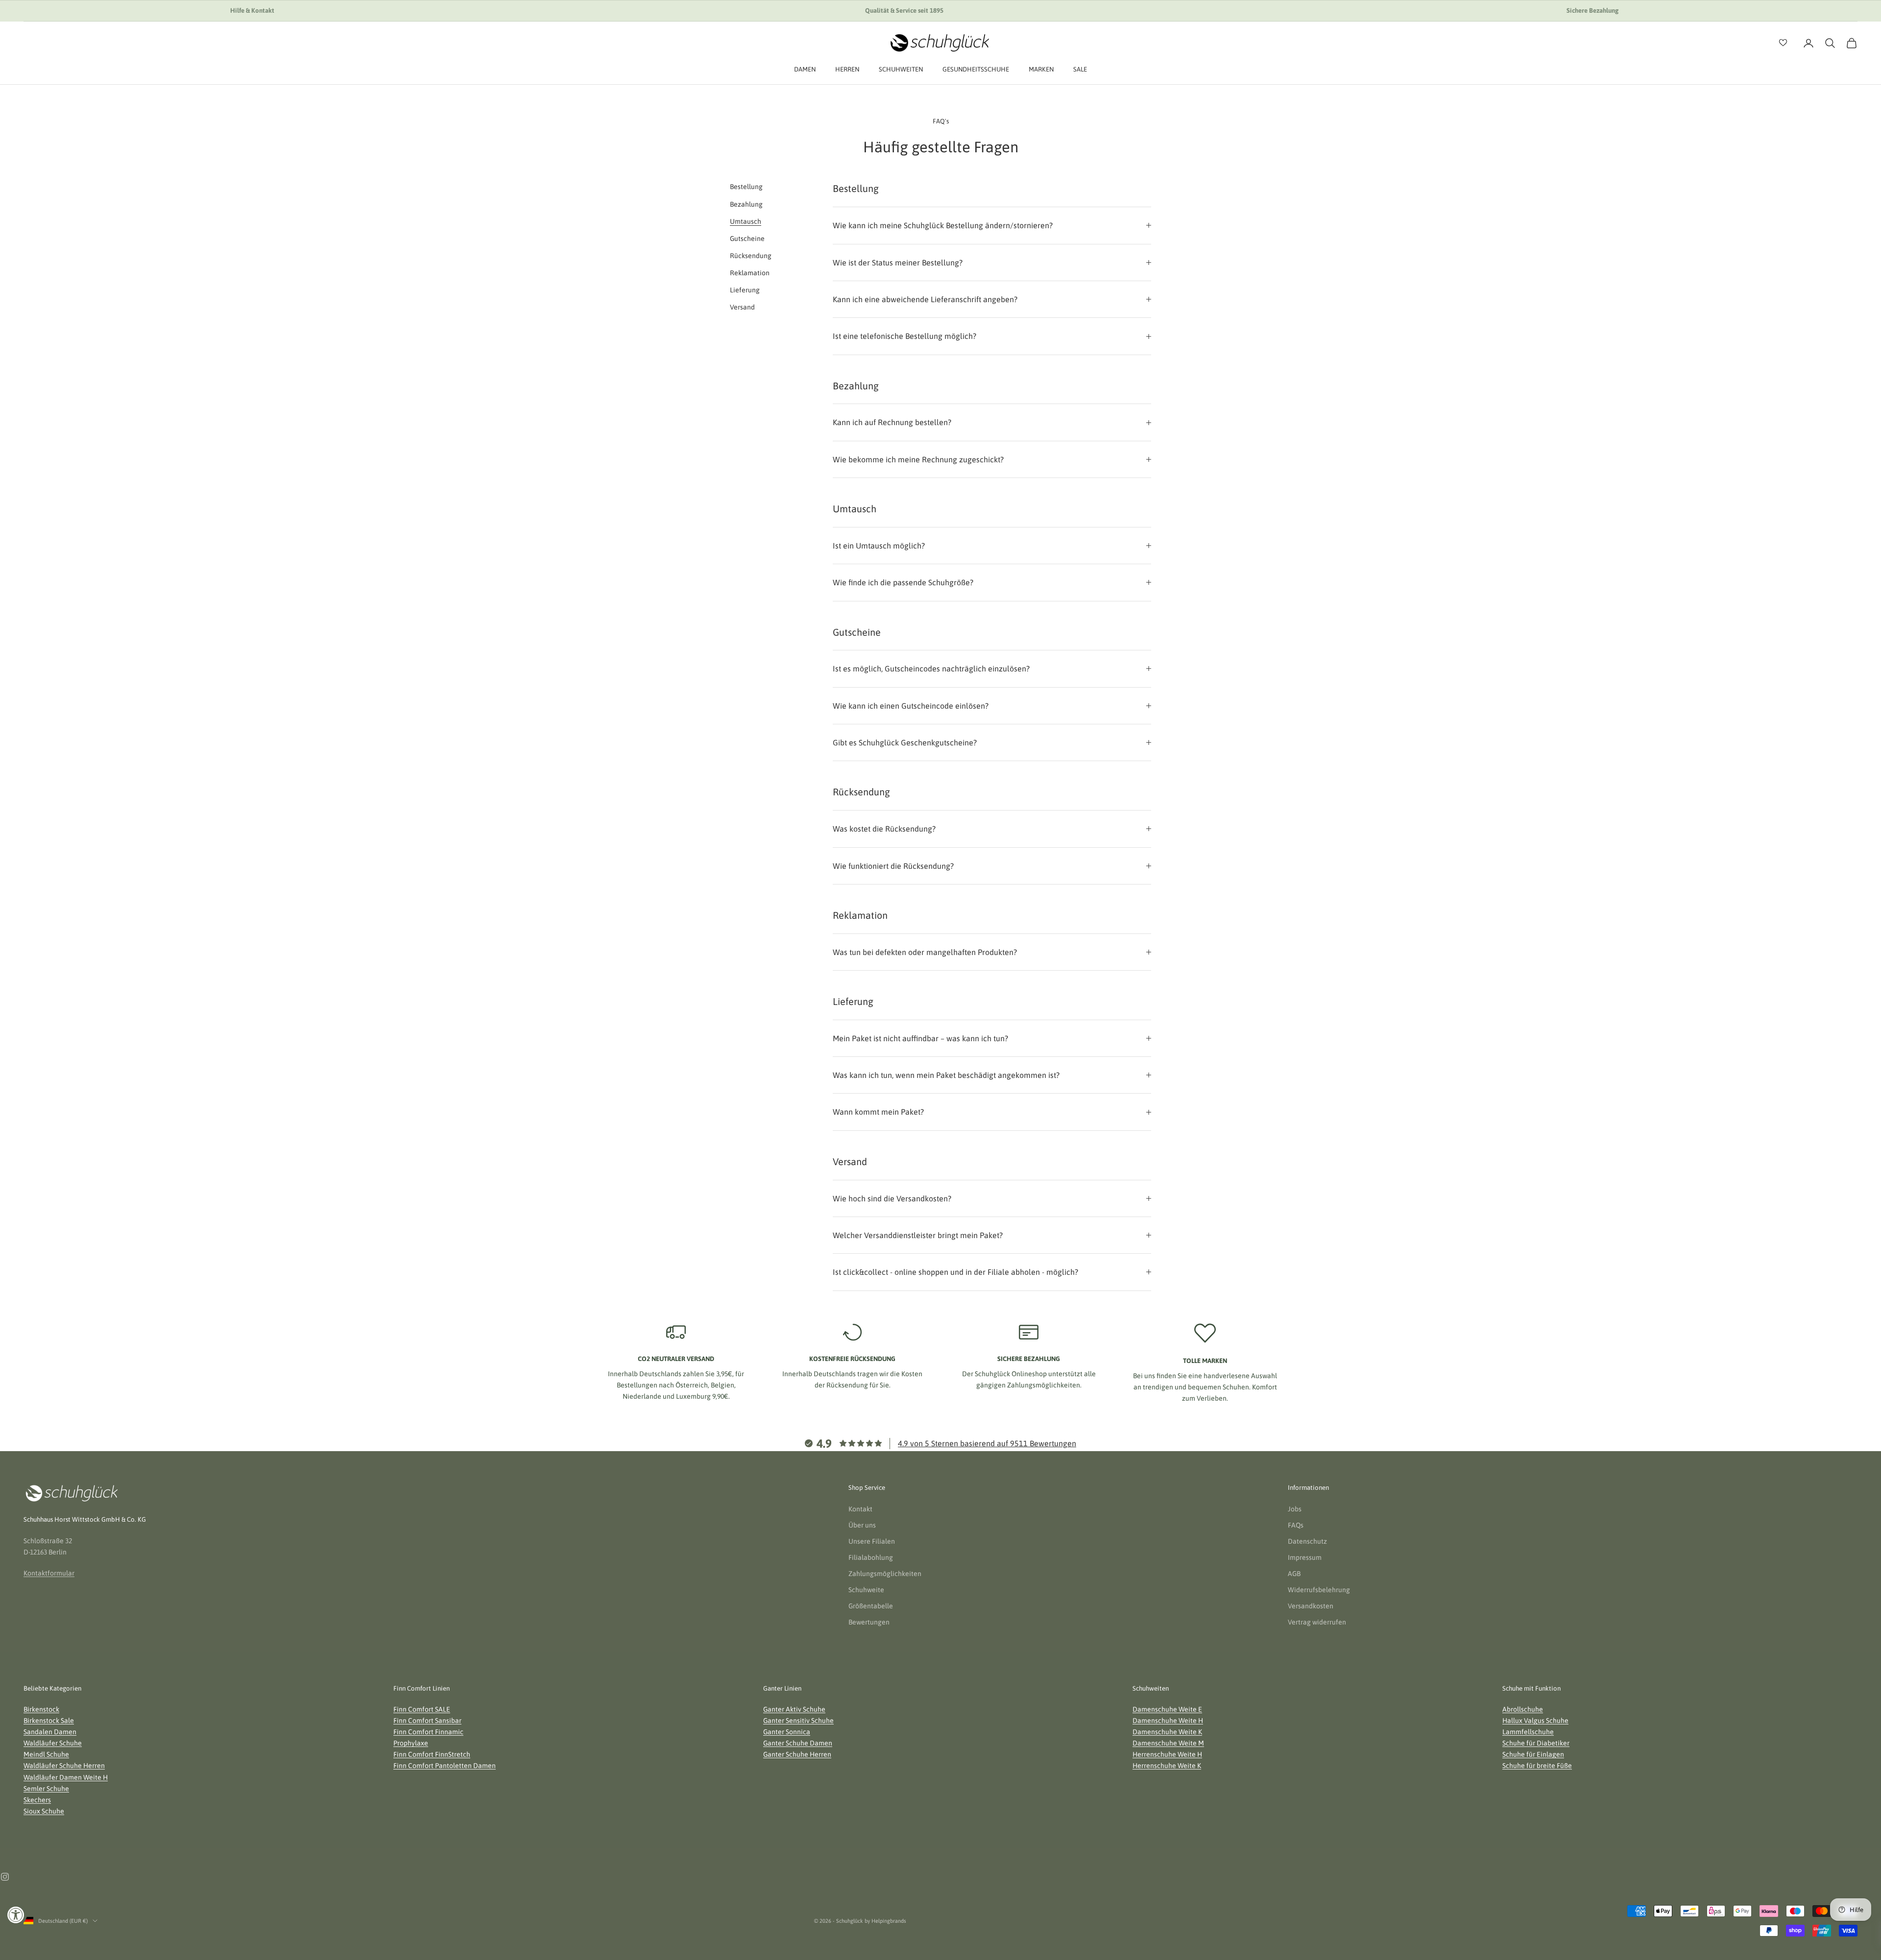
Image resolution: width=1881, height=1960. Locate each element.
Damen (805, 69)
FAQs (1296, 1525)
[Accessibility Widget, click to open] (16, 1915)
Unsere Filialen (872, 1541)
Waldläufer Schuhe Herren (64, 1766)
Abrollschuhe (1523, 1709)
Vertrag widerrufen (1317, 1622)
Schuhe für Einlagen (1533, 1754)
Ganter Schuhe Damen (798, 1743)
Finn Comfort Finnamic (428, 1732)
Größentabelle (871, 1606)
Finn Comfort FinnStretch (432, 1754)
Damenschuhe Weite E (1167, 1709)
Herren (847, 69)
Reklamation (750, 273)
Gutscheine (747, 239)
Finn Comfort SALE (422, 1709)
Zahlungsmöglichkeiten (885, 1574)
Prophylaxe (411, 1743)
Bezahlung (746, 204)
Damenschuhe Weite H (1168, 1721)
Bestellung (746, 187)
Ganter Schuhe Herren (797, 1754)
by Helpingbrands (885, 1921)
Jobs (1295, 1509)
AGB (1294, 1574)
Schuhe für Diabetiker (1536, 1743)
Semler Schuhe (46, 1789)
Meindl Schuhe (46, 1754)
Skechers (37, 1800)
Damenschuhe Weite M (1168, 1743)
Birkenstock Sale (49, 1721)
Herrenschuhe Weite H (1167, 1754)
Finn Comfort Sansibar (427, 1721)
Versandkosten (1311, 1606)
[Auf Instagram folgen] (5, 1877)
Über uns (862, 1525)
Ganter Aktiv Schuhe (794, 1709)
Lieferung (745, 290)
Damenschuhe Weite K (1167, 1732)
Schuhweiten (901, 69)
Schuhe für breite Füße (1537, 1766)
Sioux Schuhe (44, 1811)
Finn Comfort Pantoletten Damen (445, 1766)
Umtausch (746, 221)
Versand (742, 307)
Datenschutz (1307, 1541)
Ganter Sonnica (787, 1732)
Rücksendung (751, 256)
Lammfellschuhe (1528, 1732)
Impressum (1305, 1557)
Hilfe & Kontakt (252, 11)
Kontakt (860, 1509)
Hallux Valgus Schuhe (1535, 1721)
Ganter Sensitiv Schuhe (798, 1721)
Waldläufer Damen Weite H (66, 1777)
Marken (1041, 69)
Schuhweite (866, 1590)
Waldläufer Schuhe (53, 1743)
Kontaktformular (49, 1573)
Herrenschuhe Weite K (1167, 1766)
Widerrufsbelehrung (1319, 1590)
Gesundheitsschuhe (976, 69)
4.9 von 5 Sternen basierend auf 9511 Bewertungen (987, 1443)
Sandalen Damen (50, 1732)
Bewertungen (869, 1622)
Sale (1080, 69)
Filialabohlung (871, 1557)
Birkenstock (41, 1709)
